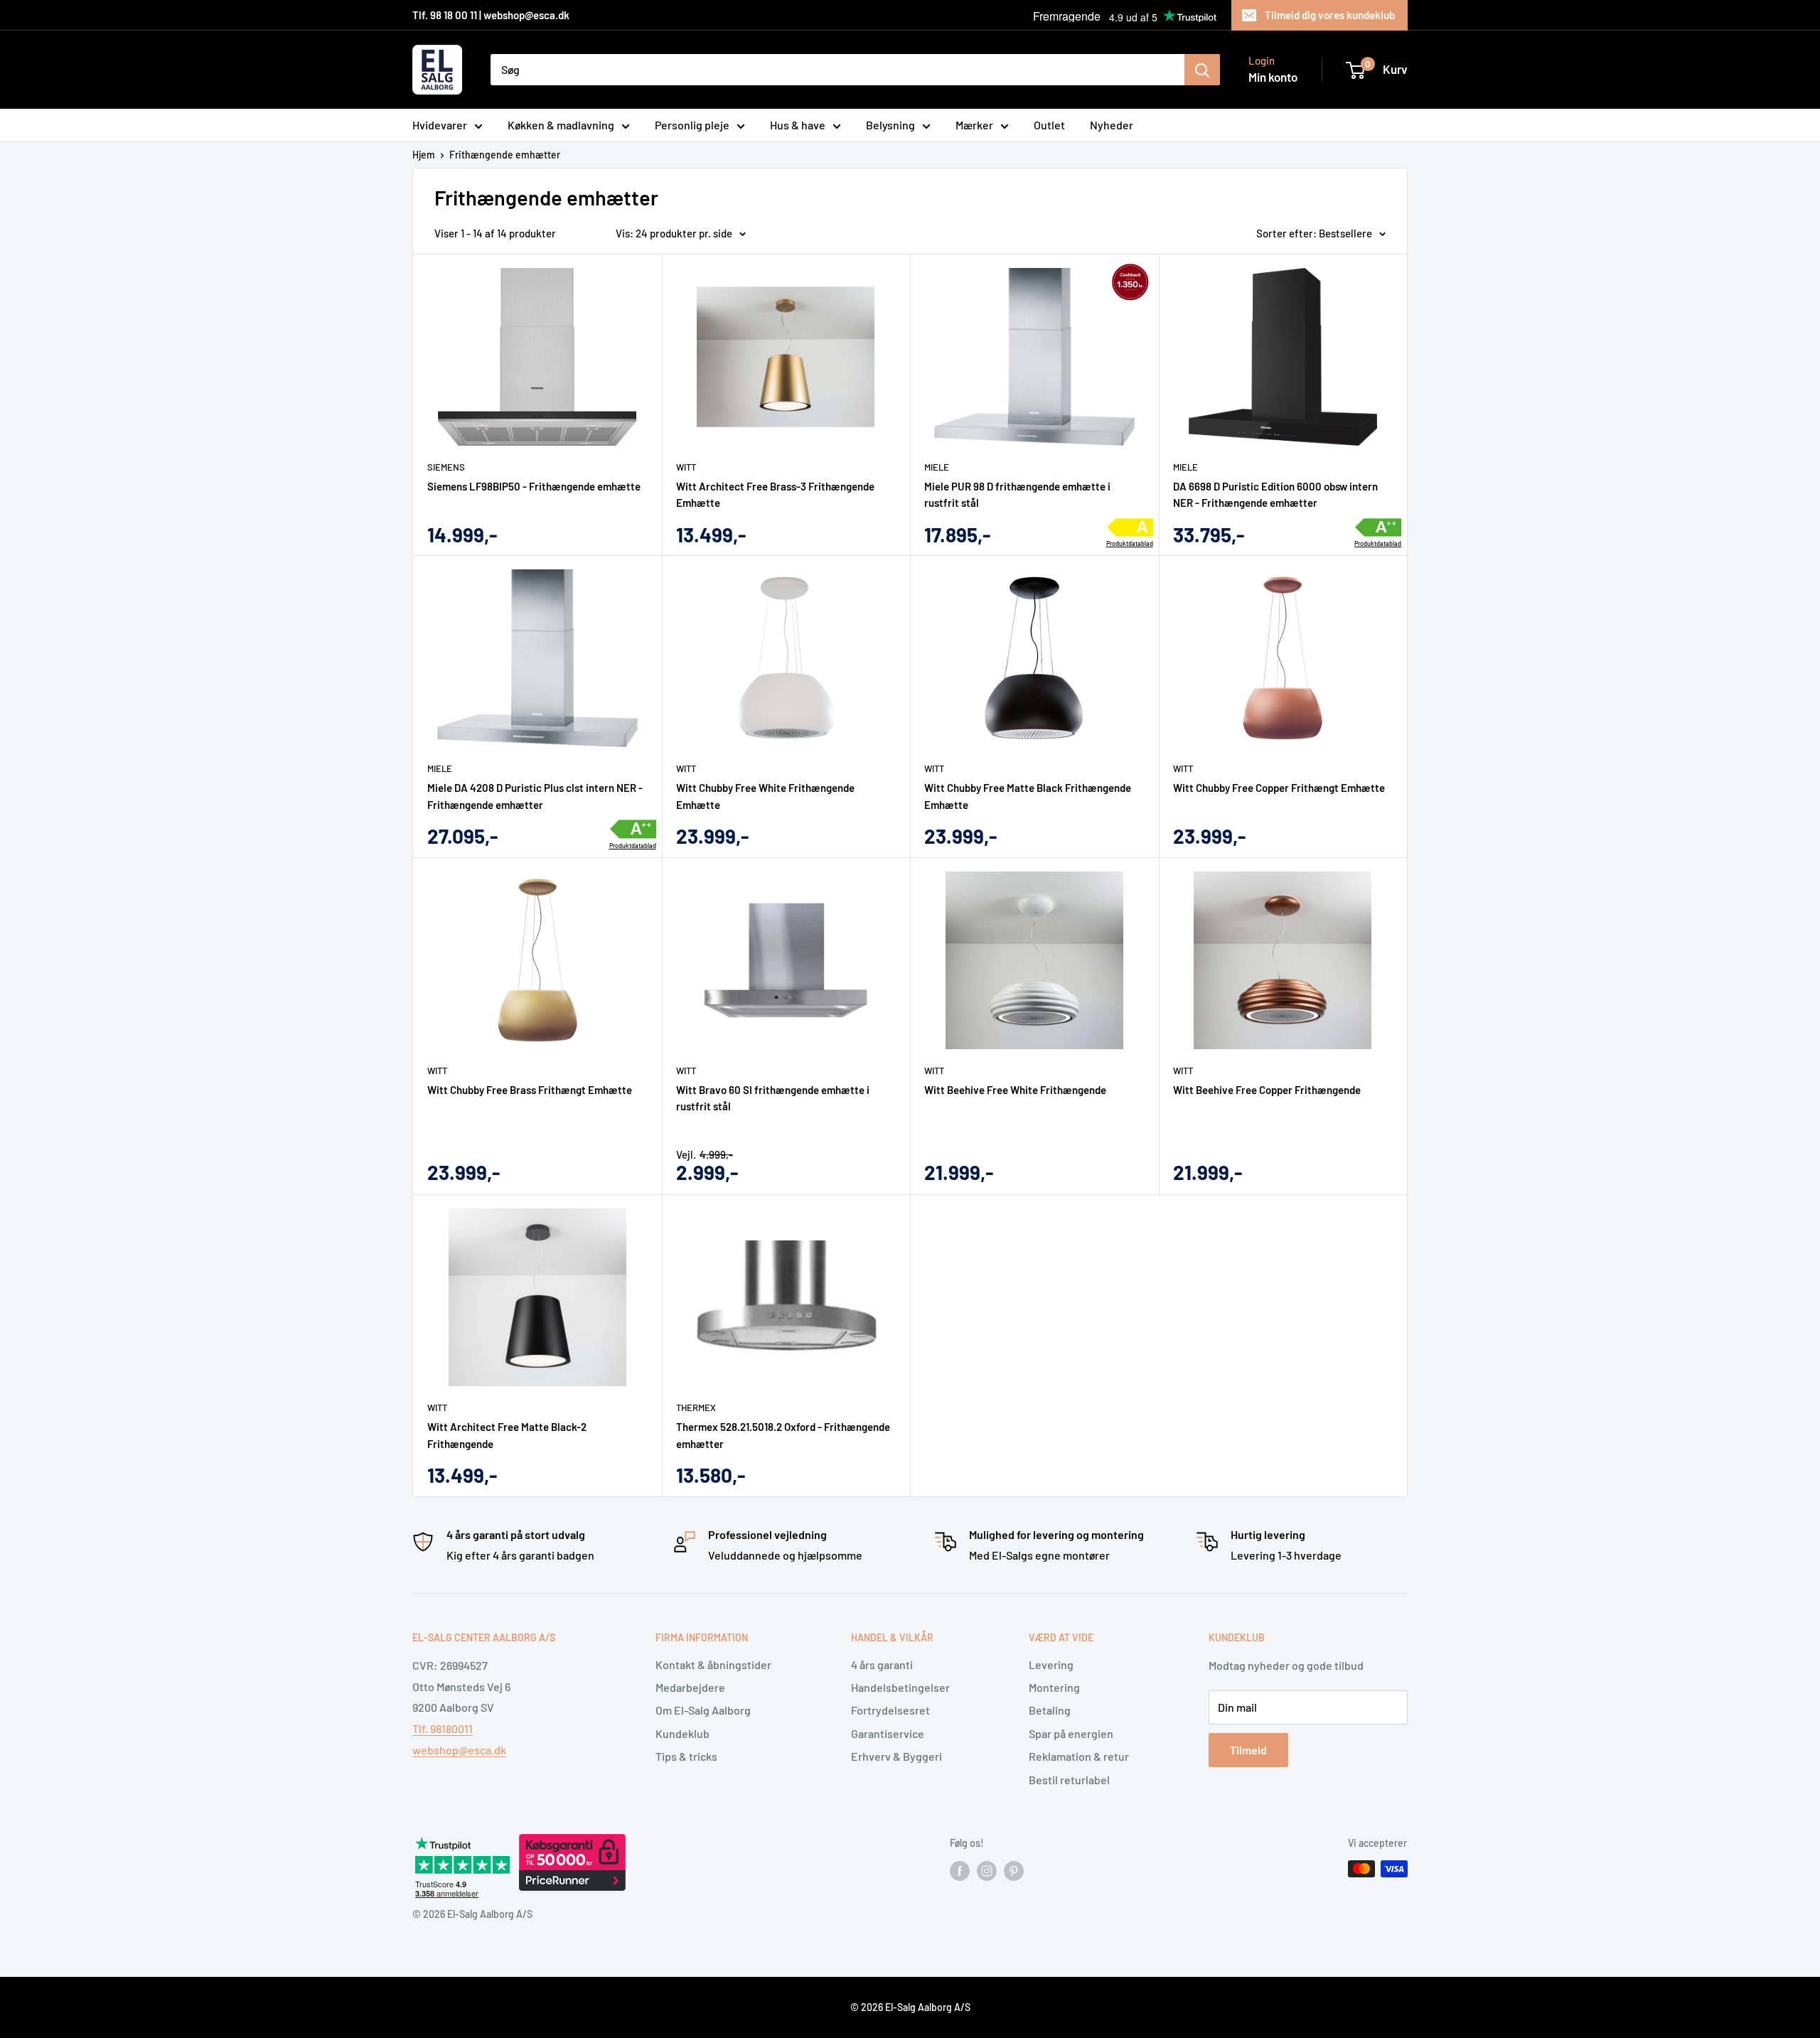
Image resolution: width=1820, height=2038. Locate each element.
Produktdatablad (1130, 544)
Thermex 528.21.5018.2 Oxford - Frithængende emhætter (783, 1435)
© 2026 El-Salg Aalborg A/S (910, 2007)
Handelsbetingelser (900, 1687)
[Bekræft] (1202, 70)
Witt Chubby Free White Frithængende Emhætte (765, 796)
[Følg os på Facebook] (960, 1870)
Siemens (446, 467)
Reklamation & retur (1079, 1756)
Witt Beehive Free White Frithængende (1015, 1090)
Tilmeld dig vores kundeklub (1330, 15)
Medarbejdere (690, 1687)
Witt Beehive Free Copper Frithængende (1267, 1090)
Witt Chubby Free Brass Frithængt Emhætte (530, 1090)
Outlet (1049, 125)
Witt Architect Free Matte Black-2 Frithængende (507, 1435)
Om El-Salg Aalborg (703, 1710)
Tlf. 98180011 (443, 1728)
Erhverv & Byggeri (896, 1756)
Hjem (424, 155)
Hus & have (798, 125)
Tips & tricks (686, 1756)
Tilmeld (1248, 1750)
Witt (686, 467)
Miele (937, 467)
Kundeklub (682, 1733)
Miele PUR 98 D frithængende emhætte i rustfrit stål (1017, 494)
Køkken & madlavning (561, 125)
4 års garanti (882, 1664)
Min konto (1273, 77)
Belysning (890, 125)
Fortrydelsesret (890, 1710)
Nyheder (1112, 125)
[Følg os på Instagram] (987, 1870)
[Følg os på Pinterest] (1014, 1870)
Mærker (974, 125)
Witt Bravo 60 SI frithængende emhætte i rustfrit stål (773, 1098)
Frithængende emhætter (505, 155)
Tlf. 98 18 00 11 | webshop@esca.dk (491, 15)
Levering (1051, 1664)
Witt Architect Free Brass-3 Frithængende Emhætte (775, 494)
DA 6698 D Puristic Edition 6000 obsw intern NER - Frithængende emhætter (1275, 494)
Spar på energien (1071, 1733)
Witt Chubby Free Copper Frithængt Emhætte (1279, 788)
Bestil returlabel (1069, 1780)
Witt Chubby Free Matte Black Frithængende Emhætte (1028, 796)
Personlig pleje (692, 125)
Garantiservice (888, 1733)
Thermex (696, 1407)
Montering (1054, 1687)
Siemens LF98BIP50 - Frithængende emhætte (534, 486)
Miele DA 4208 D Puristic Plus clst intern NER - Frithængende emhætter (535, 796)
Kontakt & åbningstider (713, 1664)
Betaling (1050, 1710)
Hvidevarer (440, 125)
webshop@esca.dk (459, 1750)
